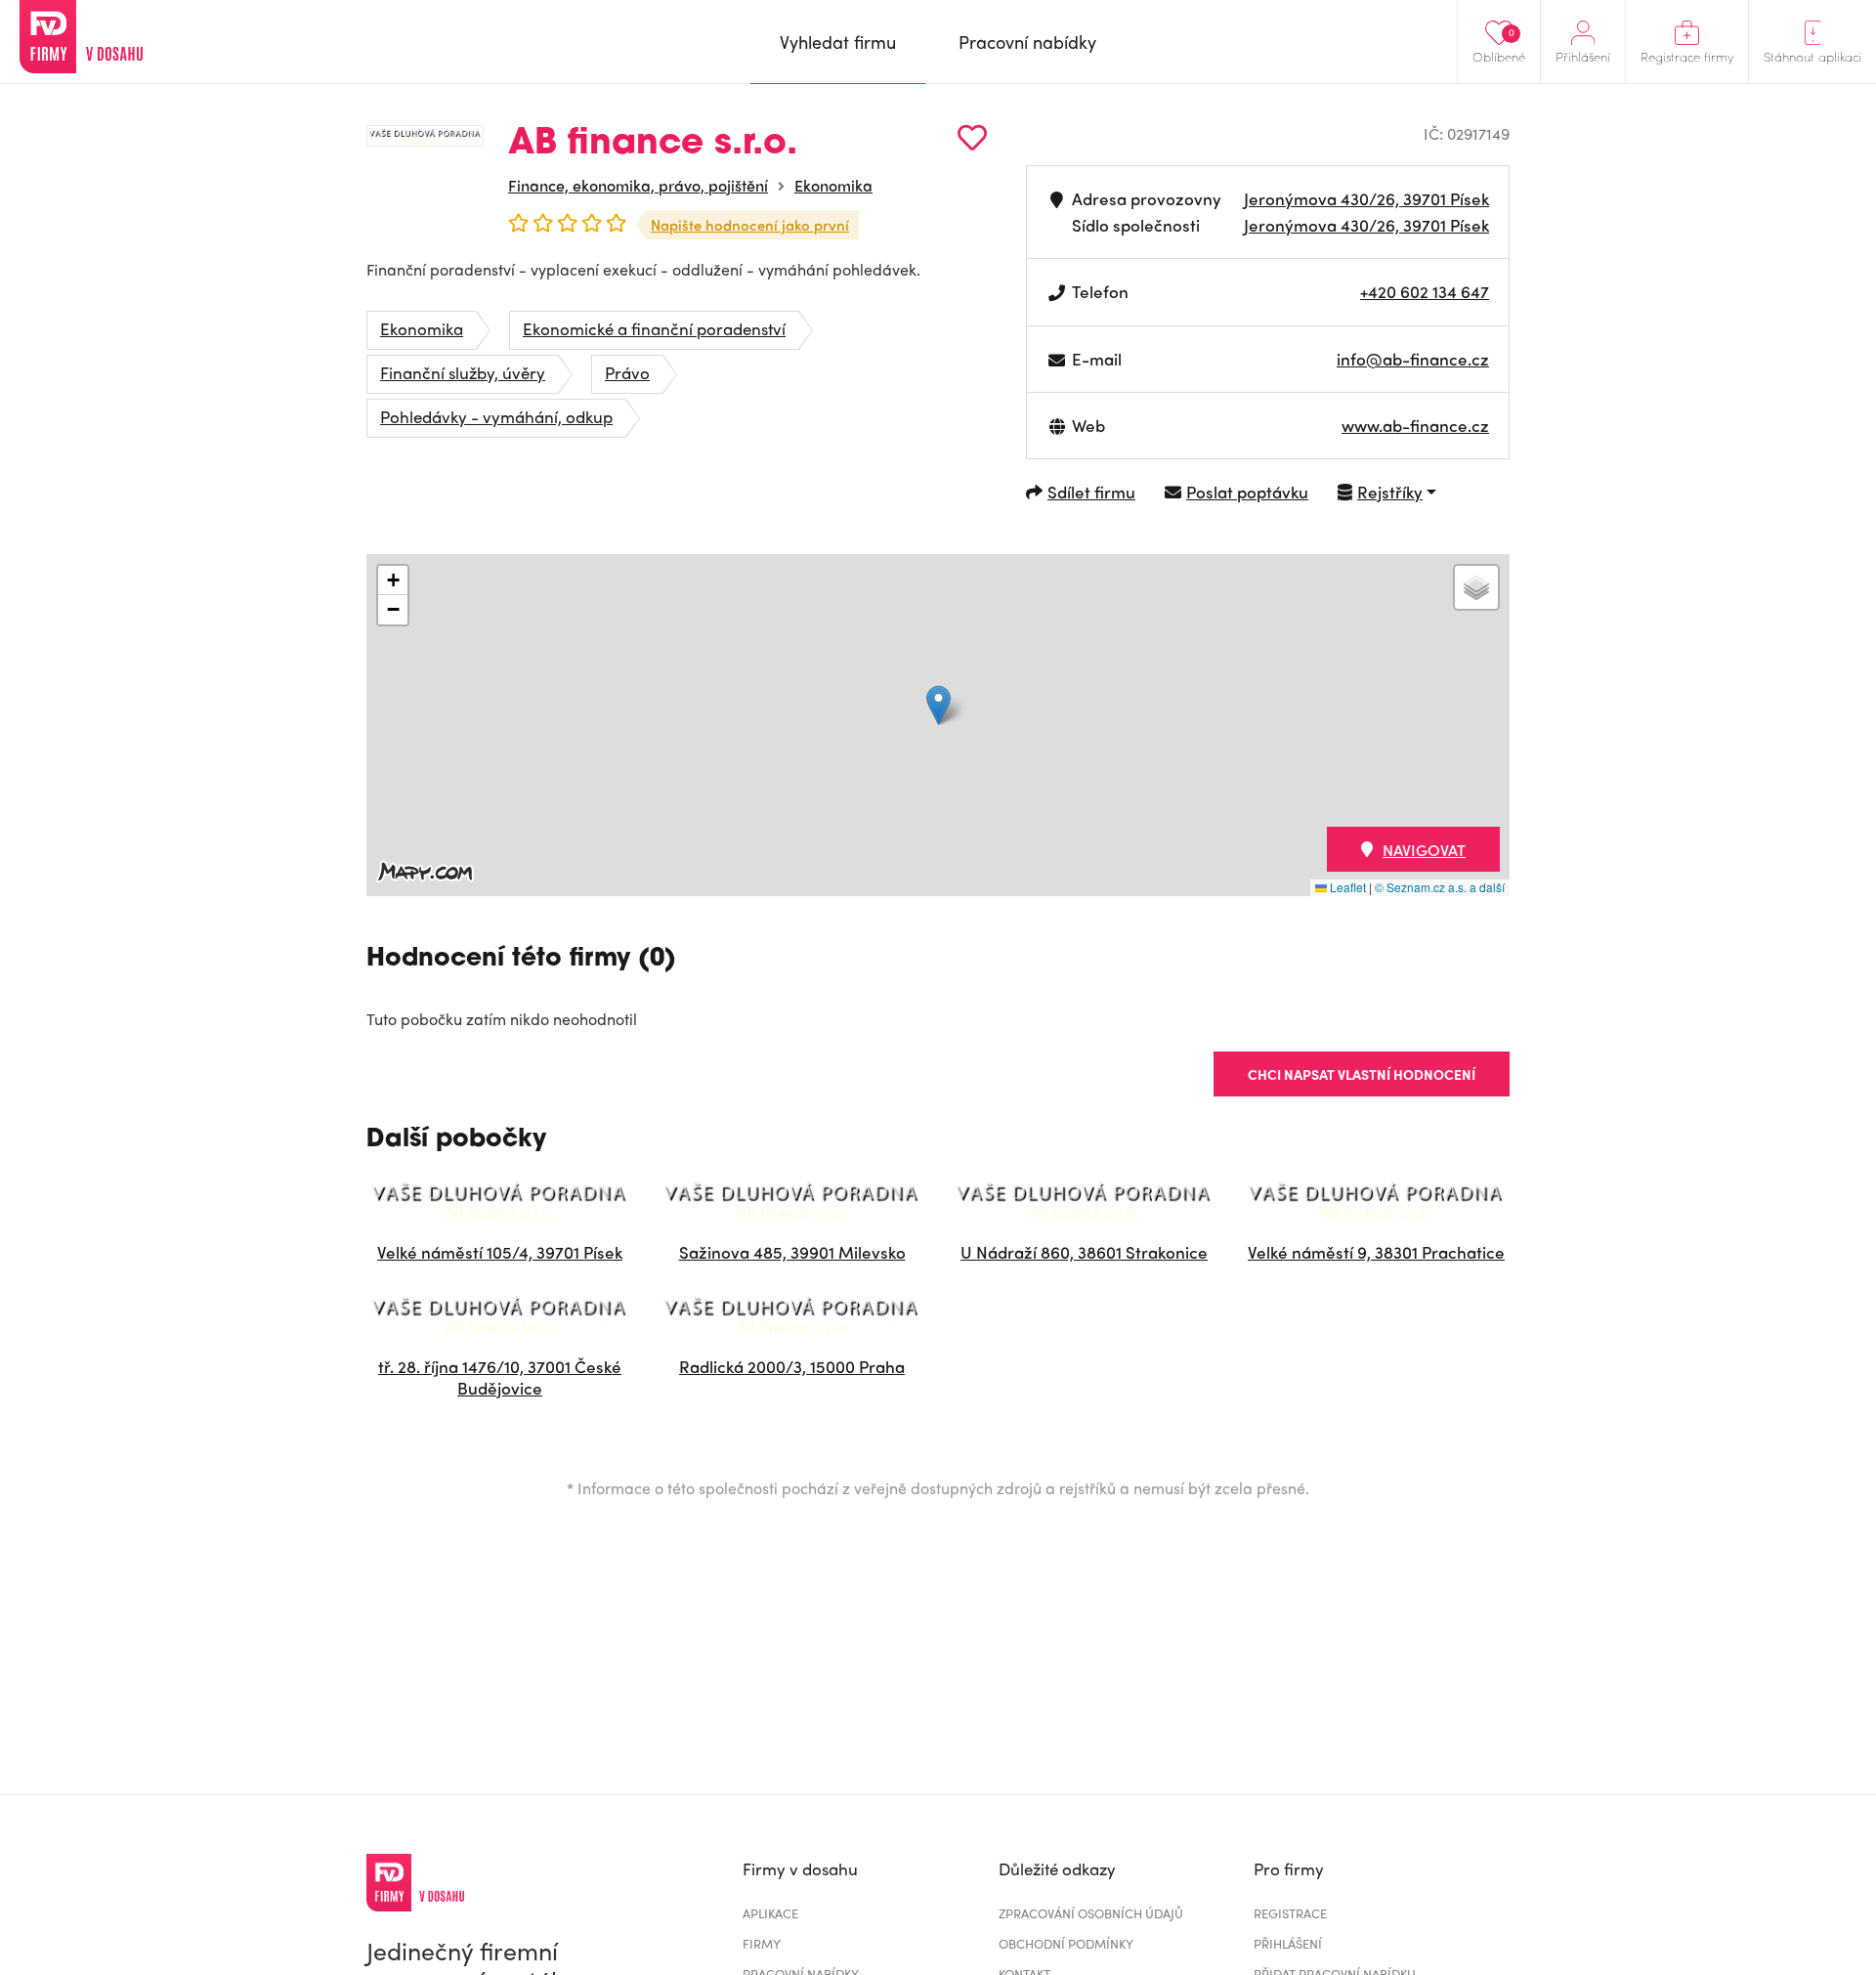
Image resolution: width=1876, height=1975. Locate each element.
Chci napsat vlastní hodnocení (1362, 1074)
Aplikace (770, 1913)
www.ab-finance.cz (1415, 425)
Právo (627, 372)
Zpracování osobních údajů (1091, 1913)
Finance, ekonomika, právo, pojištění (638, 185)
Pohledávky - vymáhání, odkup (496, 416)
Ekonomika (833, 185)
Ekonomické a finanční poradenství (654, 328)
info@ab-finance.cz (1413, 359)
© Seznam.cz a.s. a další (1440, 887)
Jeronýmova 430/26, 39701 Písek (1366, 198)
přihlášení (1288, 1943)
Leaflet (1346, 887)
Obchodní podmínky (1066, 1943)
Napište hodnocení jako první (750, 225)
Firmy (762, 1943)
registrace (1290, 1913)
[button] (938, 705)
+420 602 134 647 (1425, 291)
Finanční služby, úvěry (463, 372)
